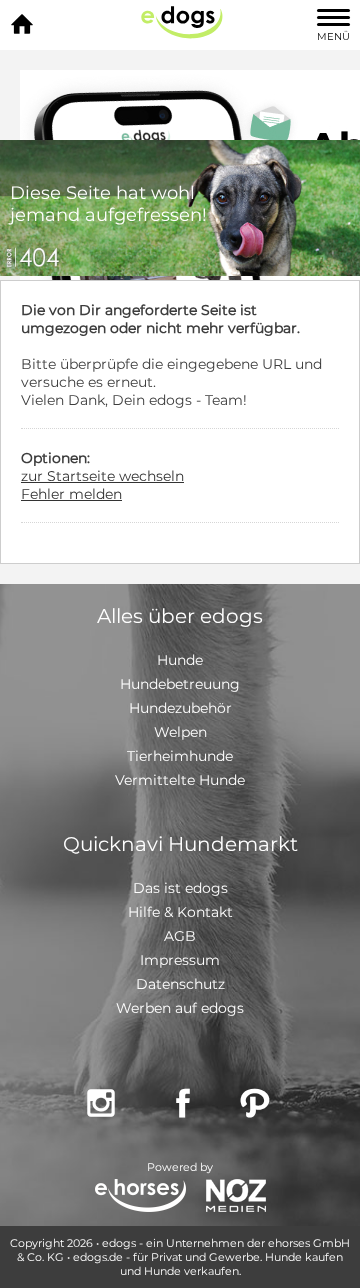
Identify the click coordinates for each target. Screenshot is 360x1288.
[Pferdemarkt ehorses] (140, 1197)
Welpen (180, 732)
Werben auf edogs (180, 1008)
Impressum (180, 960)
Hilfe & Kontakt (180, 912)
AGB (180, 936)
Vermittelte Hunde (180, 780)
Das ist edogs (180, 888)
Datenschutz (180, 984)
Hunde (180, 660)
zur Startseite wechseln (102, 476)
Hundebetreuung (180, 684)
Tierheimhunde (180, 756)
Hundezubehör (180, 708)
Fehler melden (71, 494)
